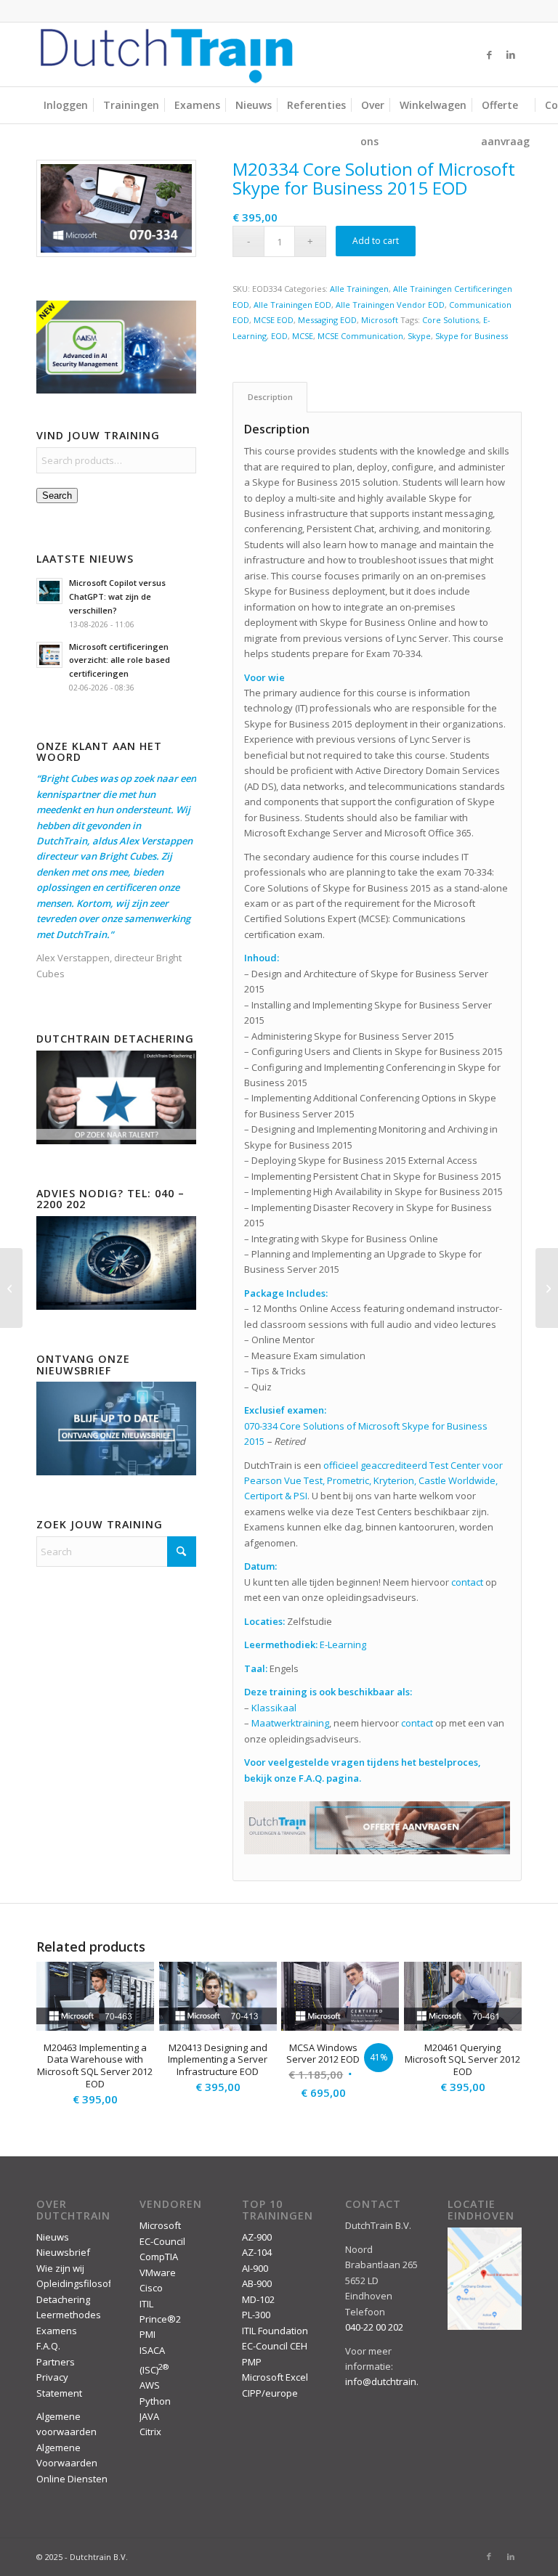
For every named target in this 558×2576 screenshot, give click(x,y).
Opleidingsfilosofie (78, 2283)
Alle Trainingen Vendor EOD (390, 305)
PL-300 (256, 2315)
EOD (279, 336)
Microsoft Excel (275, 2377)
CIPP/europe (270, 2393)
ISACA (152, 2350)
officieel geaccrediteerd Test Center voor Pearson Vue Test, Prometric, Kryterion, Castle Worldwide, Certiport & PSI (373, 1481)
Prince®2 (160, 2319)
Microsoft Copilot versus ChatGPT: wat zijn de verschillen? (117, 596)
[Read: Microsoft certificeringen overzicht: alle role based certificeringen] (49, 655)
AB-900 (257, 2283)
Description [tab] (270, 397)
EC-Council (162, 2241)
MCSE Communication (360, 336)
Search (57, 496)
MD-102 (258, 2299)
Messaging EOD (327, 320)
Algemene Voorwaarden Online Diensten (72, 2463)
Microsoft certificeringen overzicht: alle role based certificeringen (120, 660)
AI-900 (255, 2268)
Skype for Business (472, 336)
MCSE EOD (274, 320)
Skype (419, 336)
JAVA (149, 2416)
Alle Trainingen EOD (292, 305)
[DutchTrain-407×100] (166, 54)
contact (467, 1582)
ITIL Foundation (275, 2331)
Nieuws (53, 2237)
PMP (252, 2362)
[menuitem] (66, 105)
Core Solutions (450, 320)
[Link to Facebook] (489, 54)
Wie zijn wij (60, 2268)
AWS (150, 2385)
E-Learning (343, 1644)
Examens (57, 2331)
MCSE (303, 336)
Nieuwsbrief (63, 2252)
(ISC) (154, 2370)
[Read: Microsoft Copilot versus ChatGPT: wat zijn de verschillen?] (49, 591)
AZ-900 (257, 2237)
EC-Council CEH (275, 2346)
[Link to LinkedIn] (511, 54)
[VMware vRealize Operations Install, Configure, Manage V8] (11, 1288)
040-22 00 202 (374, 2327)
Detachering (63, 2299)
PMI (147, 2334)
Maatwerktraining (290, 1723)
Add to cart (376, 241)
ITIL (146, 2304)
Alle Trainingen (359, 289)
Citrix (150, 2432)
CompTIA (159, 2257)
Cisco (151, 2288)
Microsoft (380, 320)
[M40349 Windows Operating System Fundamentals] (547, 1288)
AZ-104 (257, 2252)
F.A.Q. (48, 2346)
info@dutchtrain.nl (386, 2381)
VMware (158, 2273)
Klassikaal (274, 1708)
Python (155, 2401)
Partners (56, 2362)
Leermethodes (69, 2315)
